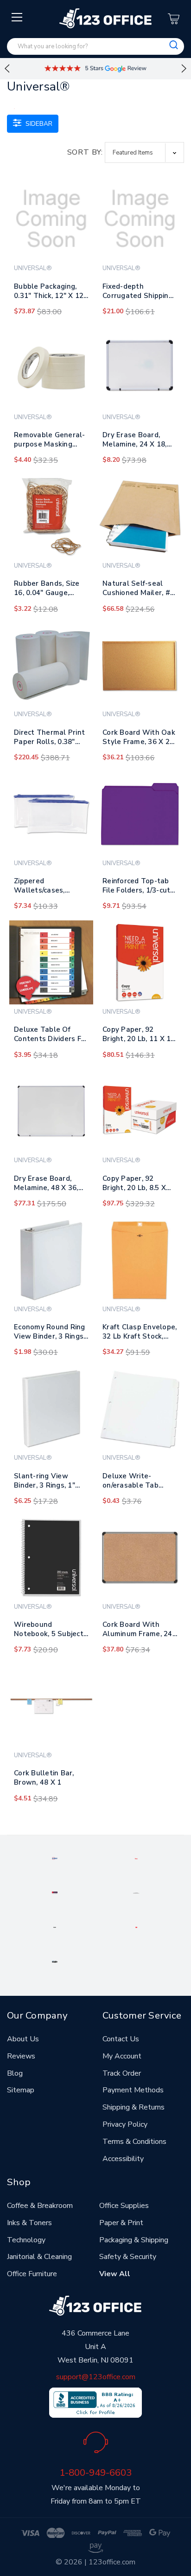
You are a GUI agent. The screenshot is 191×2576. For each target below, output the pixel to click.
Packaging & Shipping (134, 2240)
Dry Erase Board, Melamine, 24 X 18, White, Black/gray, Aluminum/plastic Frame (135, 441)
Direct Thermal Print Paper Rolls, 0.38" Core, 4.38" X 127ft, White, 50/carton (49, 739)
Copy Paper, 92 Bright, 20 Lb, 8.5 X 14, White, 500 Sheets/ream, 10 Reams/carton (134, 1185)
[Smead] (55, 1892)
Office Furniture (32, 2274)
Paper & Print (121, 2223)
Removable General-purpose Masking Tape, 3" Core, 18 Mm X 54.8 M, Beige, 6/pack (50, 441)
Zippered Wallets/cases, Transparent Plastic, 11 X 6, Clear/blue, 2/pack (49, 887)
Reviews (21, 2056)
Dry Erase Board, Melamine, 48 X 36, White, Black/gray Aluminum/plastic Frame (46, 1185)
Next (184, 69)
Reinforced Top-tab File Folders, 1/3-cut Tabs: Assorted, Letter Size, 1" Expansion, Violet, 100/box (136, 887)
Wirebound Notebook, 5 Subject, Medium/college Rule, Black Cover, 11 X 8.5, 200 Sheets (50, 1631)
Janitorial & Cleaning (39, 2257)
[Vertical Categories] (17, 18)
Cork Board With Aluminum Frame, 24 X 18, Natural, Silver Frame (137, 1631)
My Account (122, 2056)
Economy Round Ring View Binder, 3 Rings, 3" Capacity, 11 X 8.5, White (50, 1333)
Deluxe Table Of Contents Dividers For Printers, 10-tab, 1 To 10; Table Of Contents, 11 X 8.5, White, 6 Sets (51, 1036)
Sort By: (85, 152)
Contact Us (121, 2039)
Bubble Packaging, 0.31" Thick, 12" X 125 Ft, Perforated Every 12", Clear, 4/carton (51, 293)
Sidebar (38, 124)
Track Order (122, 2073)
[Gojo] (55, 1961)
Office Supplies (124, 2206)
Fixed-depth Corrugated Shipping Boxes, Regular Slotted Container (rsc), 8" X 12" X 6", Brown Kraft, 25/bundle (138, 293)
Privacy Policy (125, 2124)
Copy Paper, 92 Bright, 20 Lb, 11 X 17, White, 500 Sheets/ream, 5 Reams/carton (140, 1036)
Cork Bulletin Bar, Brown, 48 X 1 (44, 1778)
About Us (23, 2039)
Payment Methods (133, 2090)
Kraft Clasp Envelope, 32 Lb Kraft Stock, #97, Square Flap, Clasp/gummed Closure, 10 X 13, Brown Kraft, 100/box (140, 1333)
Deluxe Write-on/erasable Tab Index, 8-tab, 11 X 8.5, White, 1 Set (139, 1482)
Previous (7, 69)
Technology (26, 2240)
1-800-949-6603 (95, 2472)
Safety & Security (128, 2257)
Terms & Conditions (134, 2142)
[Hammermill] (136, 1892)
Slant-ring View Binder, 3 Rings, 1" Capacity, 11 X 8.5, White (45, 1482)
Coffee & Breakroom (40, 2206)
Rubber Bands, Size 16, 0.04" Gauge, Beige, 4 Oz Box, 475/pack (47, 590)
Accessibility (123, 2159)
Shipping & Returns (134, 2107)
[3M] (136, 1927)
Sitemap (21, 2090)
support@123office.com (96, 2377)
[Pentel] (136, 1858)
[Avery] (55, 1858)
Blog (15, 2073)
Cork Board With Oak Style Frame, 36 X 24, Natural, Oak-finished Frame (139, 739)
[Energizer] (55, 1927)
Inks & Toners (29, 2223)
